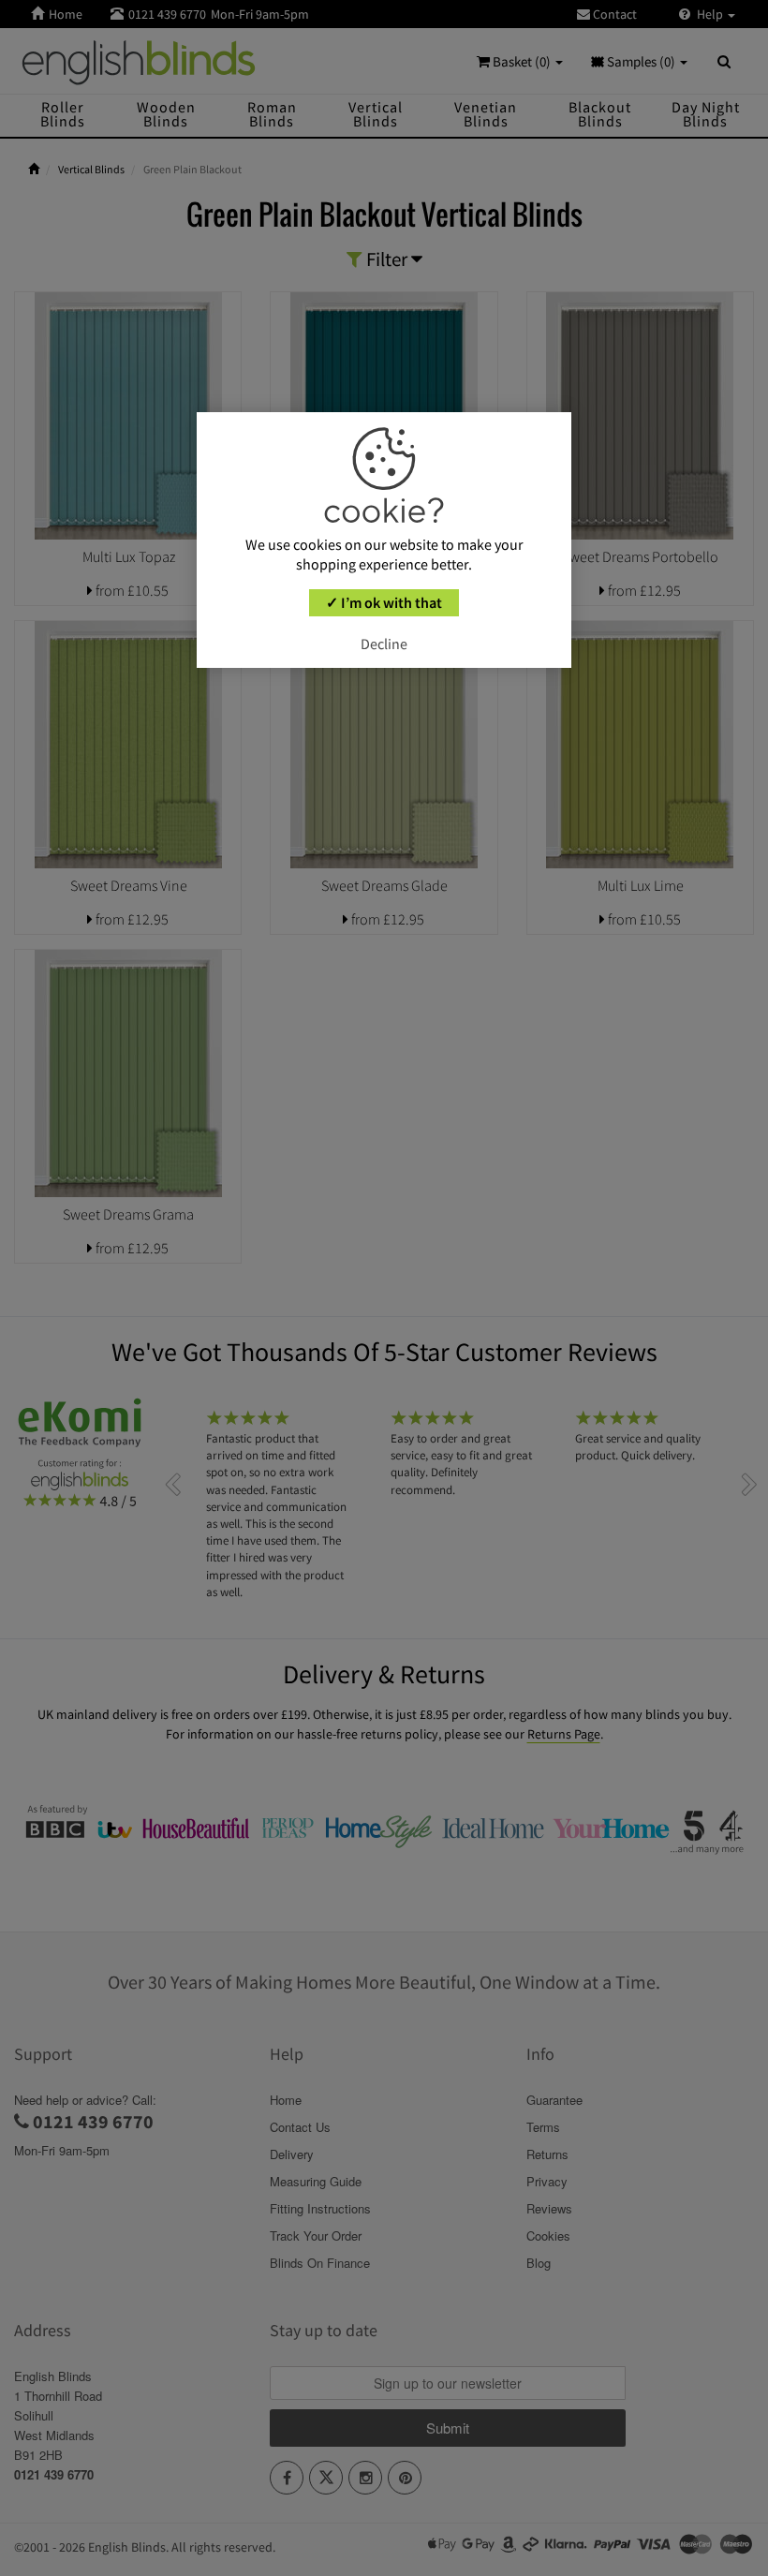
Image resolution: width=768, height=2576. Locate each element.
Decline (384, 644)
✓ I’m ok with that (384, 602)
